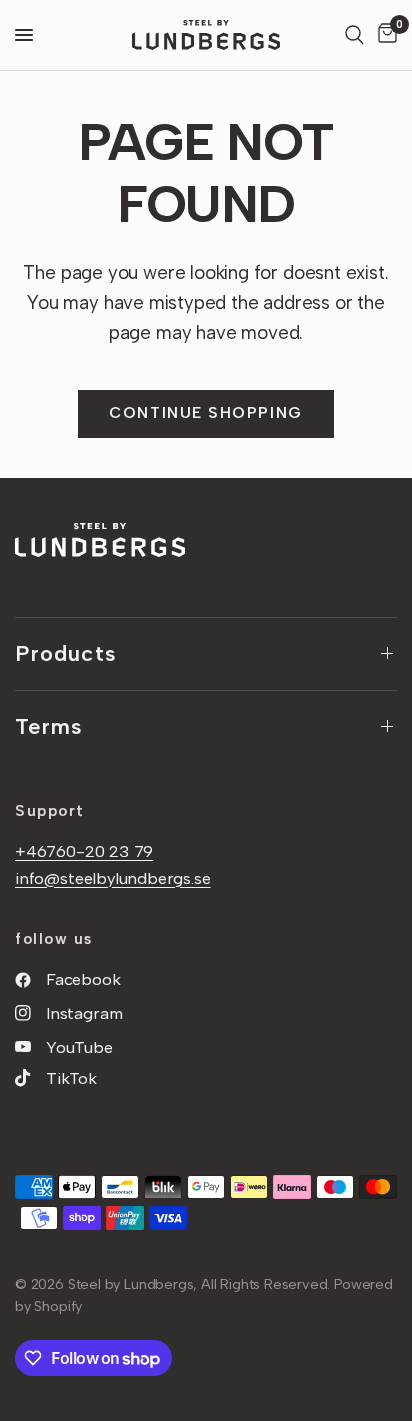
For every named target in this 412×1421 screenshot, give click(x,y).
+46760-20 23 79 (84, 851)
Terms (49, 726)
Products (66, 653)
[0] (384, 35)
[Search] (354, 35)
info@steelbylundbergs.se (113, 878)
